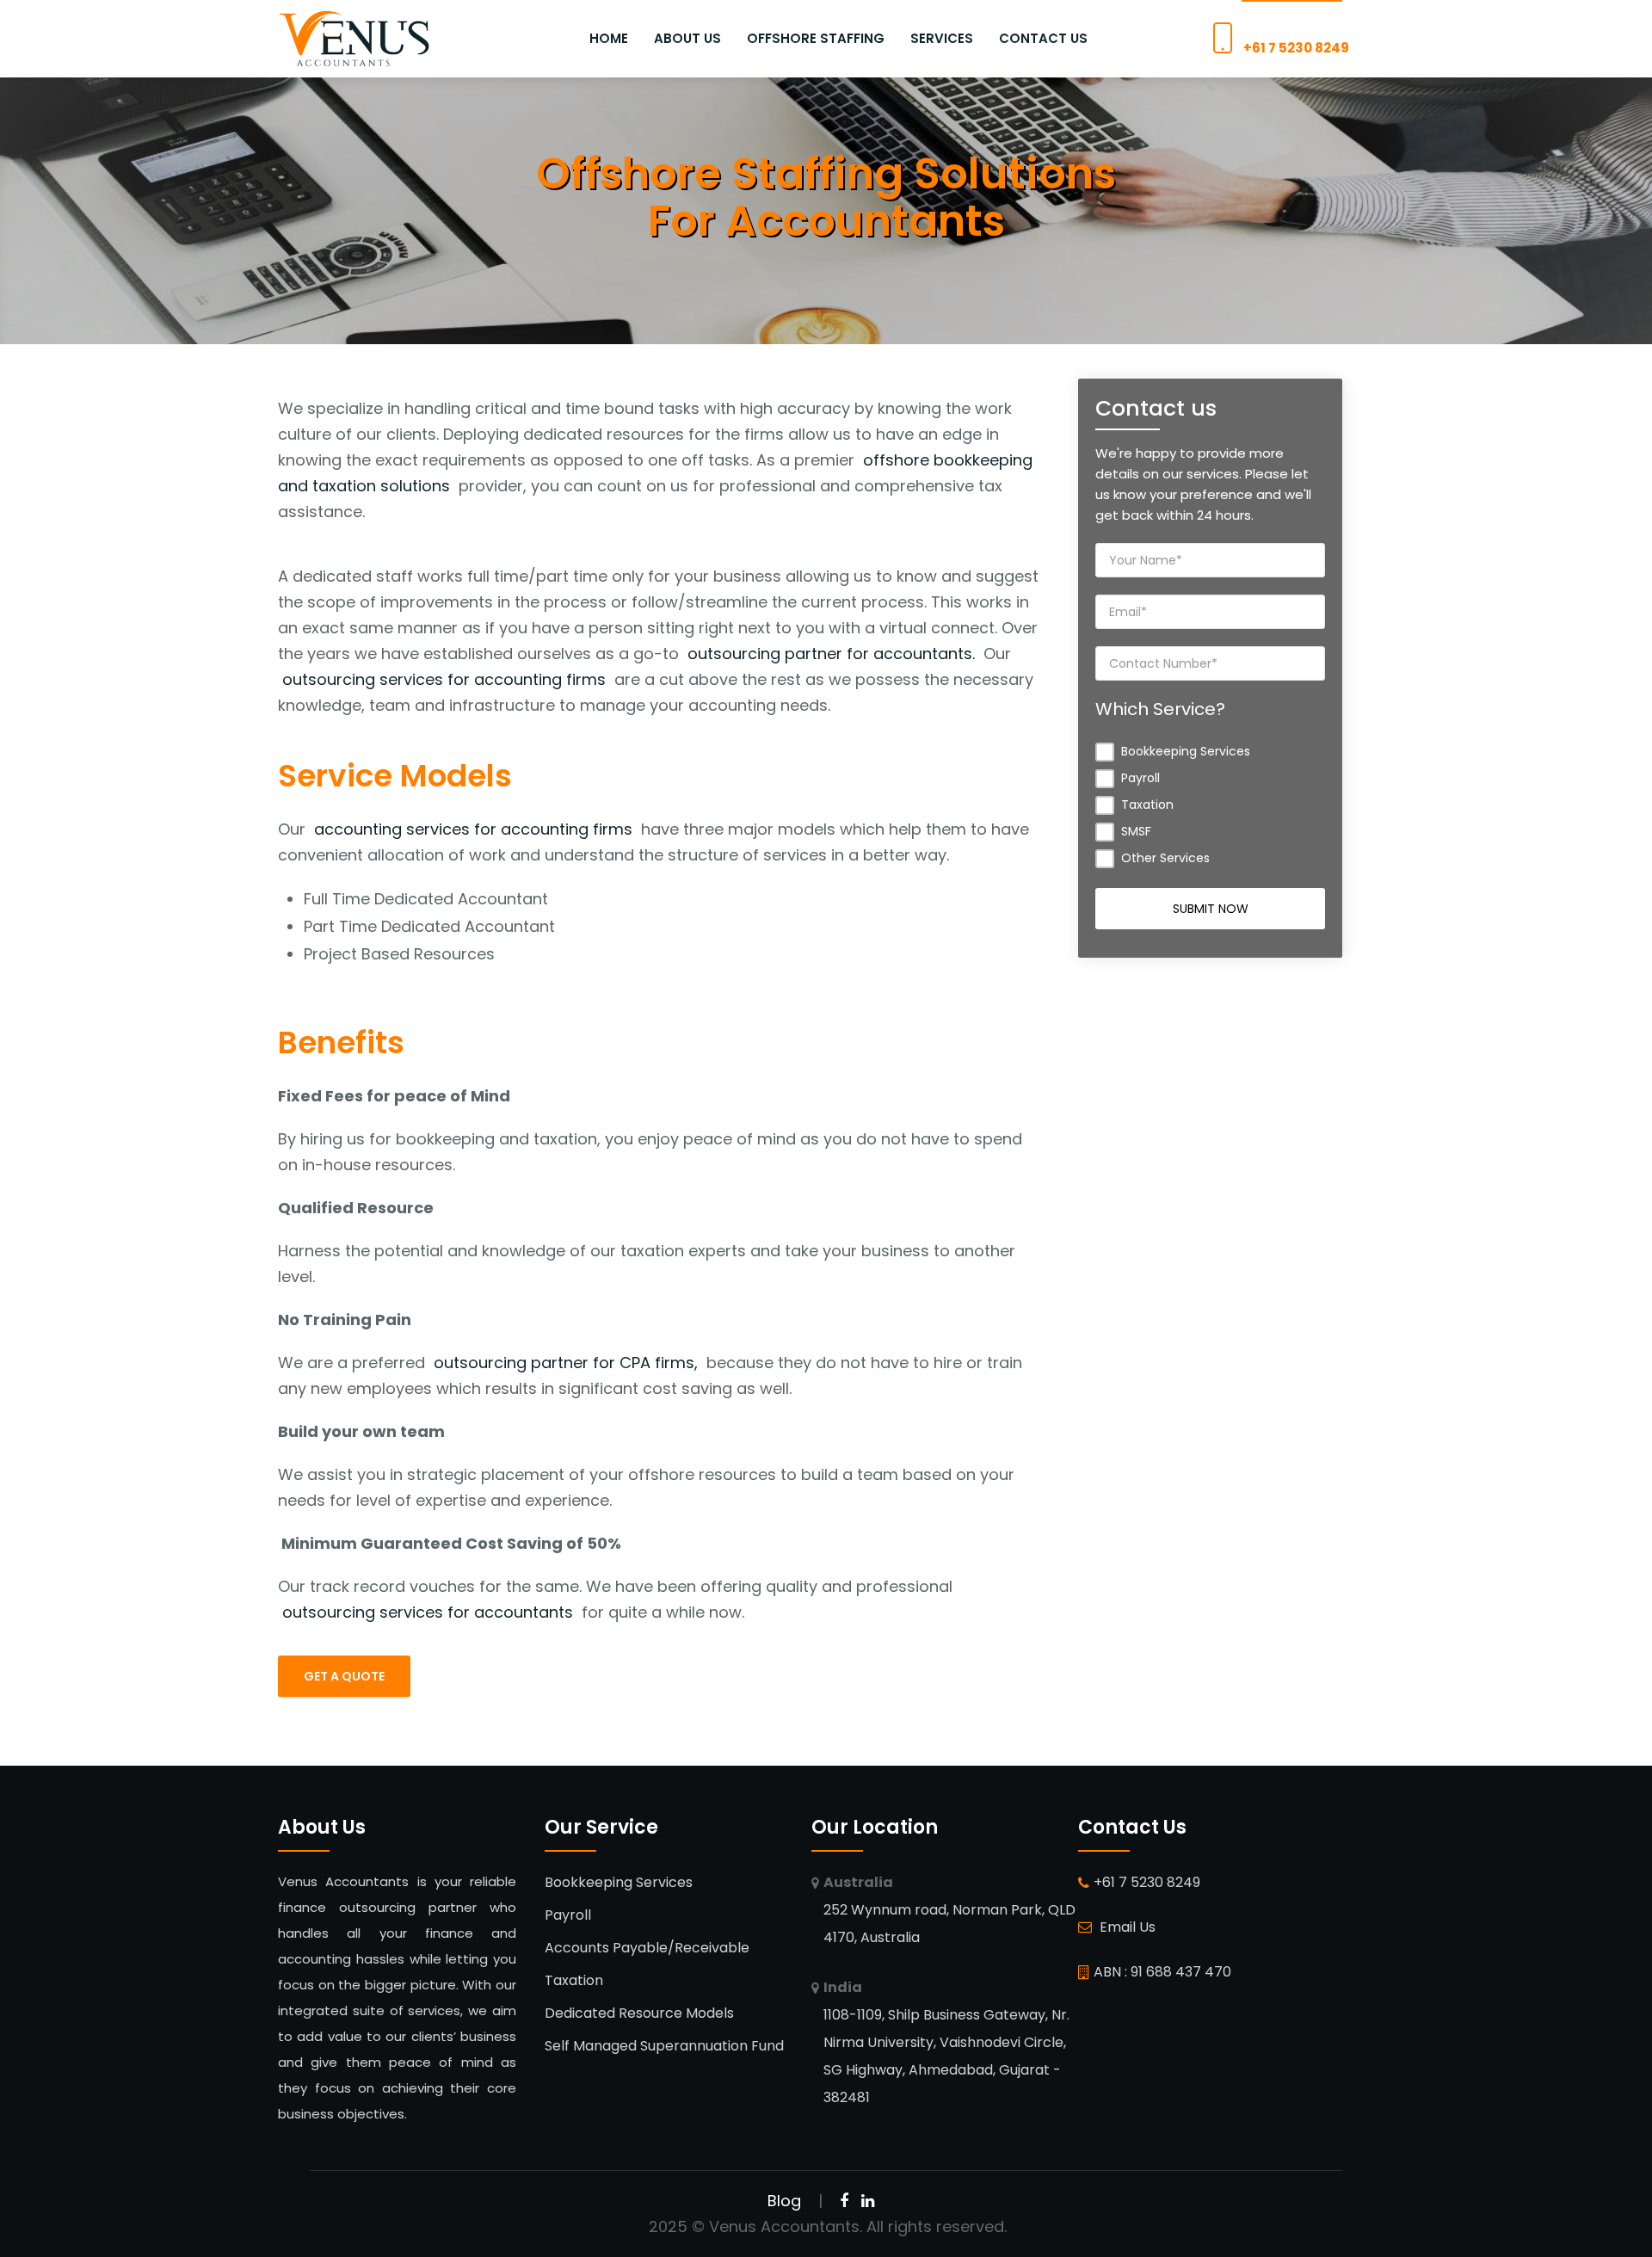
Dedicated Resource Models (639, 2013)
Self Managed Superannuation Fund (664, 2046)
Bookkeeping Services (619, 1882)
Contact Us (1043, 38)
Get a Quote (344, 1676)
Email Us (1126, 1927)
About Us (687, 38)
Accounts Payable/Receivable (647, 1948)
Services (942, 38)
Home (609, 38)
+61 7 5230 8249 (1296, 48)
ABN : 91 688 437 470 (1162, 1972)
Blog (784, 2201)
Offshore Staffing (816, 38)
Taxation (574, 1980)
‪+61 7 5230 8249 (1147, 1882)
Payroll (568, 1915)
